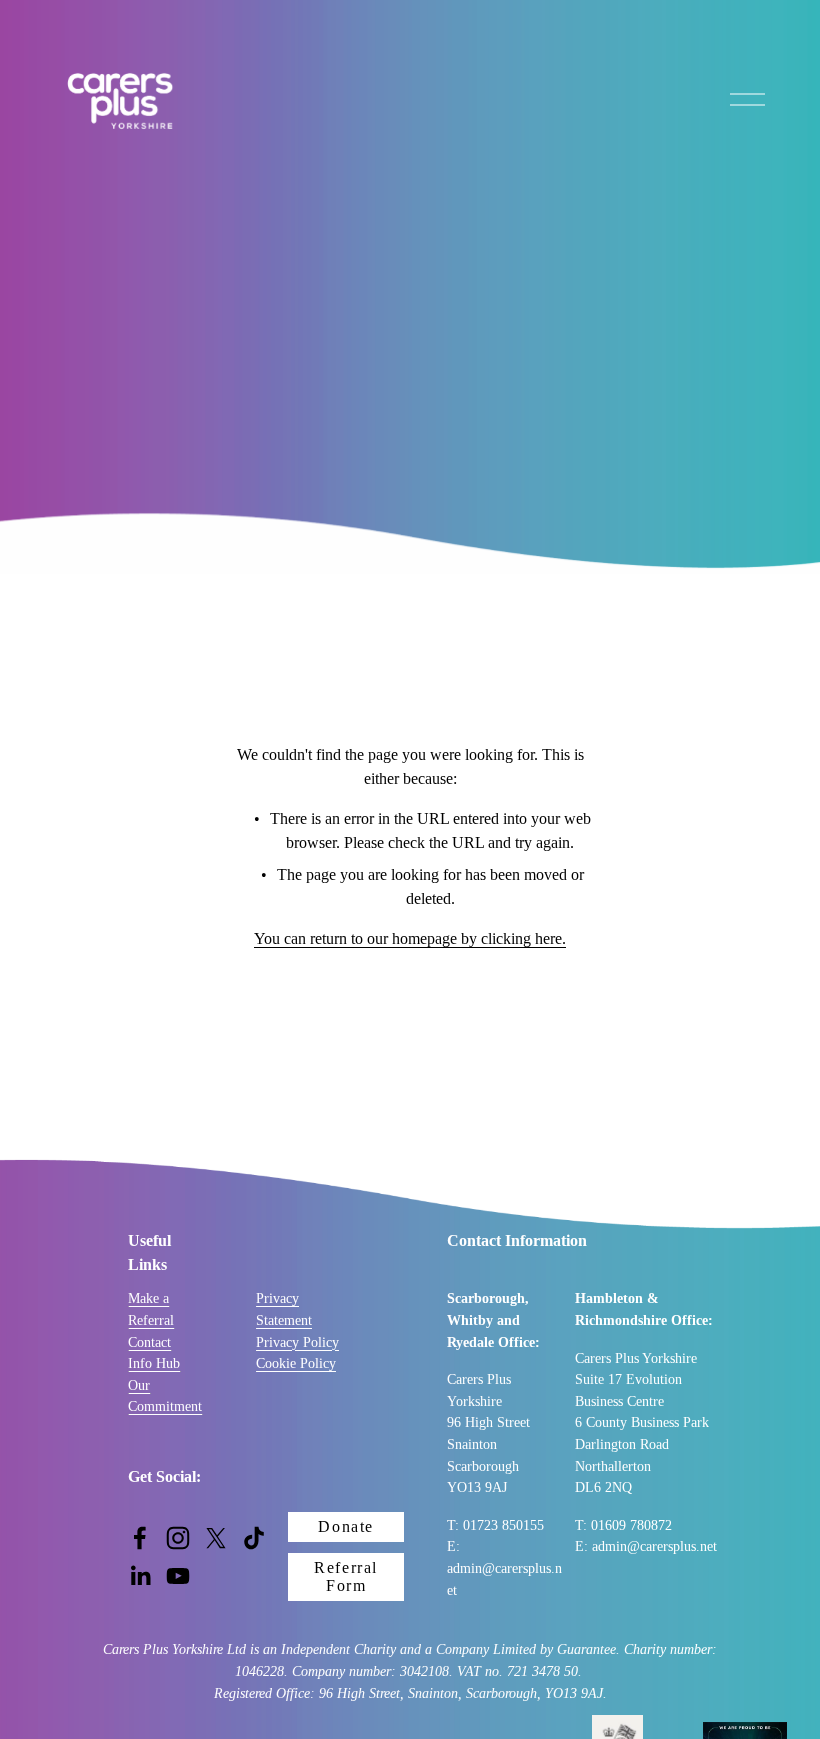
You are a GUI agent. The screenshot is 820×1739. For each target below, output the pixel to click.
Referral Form (346, 1576)
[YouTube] (178, 1576)
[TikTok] (254, 1538)
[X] (216, 1538)
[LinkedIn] (140, 1576)
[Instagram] (178, 1538)
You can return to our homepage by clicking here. (410, 938)
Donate (346, 1526)
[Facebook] (140, 1538)
